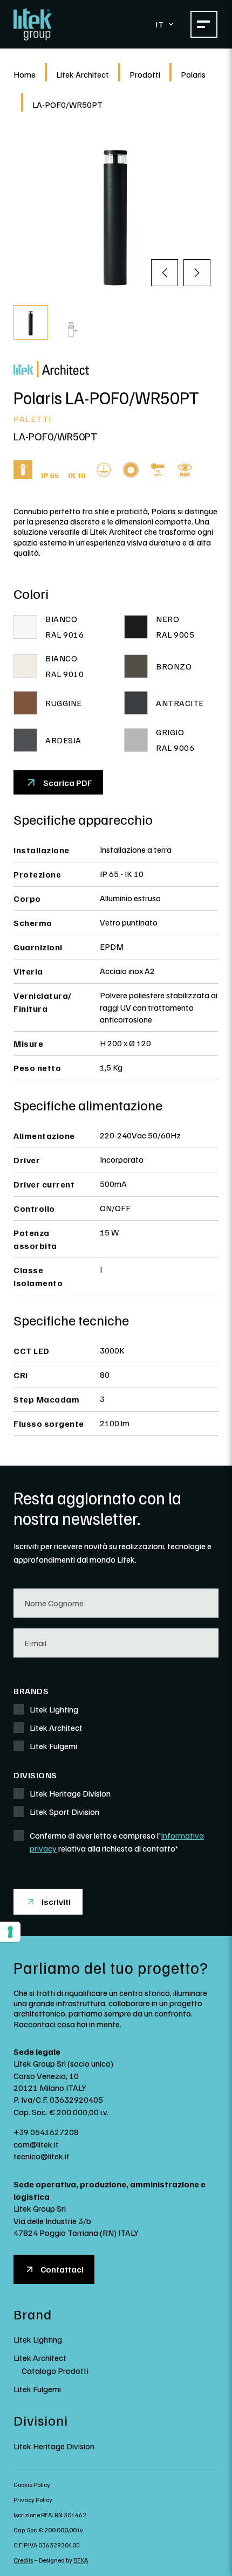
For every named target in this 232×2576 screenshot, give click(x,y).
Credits (23, 2560)
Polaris (193, 74)
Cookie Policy (32, 2485)
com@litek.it (36, 2144)
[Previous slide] (165, 273)
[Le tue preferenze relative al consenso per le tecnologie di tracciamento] (10, 1932)
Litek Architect (83, 74)
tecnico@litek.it (42, 2156)
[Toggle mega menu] (204, 24)
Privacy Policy (33, 2500)
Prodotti (145, 74)
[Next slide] (197, 273)
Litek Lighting (38, 2339)
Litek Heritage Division (54, 2446)
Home (25, 74)
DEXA (81, 2560)
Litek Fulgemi (37, 2389)
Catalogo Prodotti (55, 2371)
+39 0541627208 (46, 2132)
